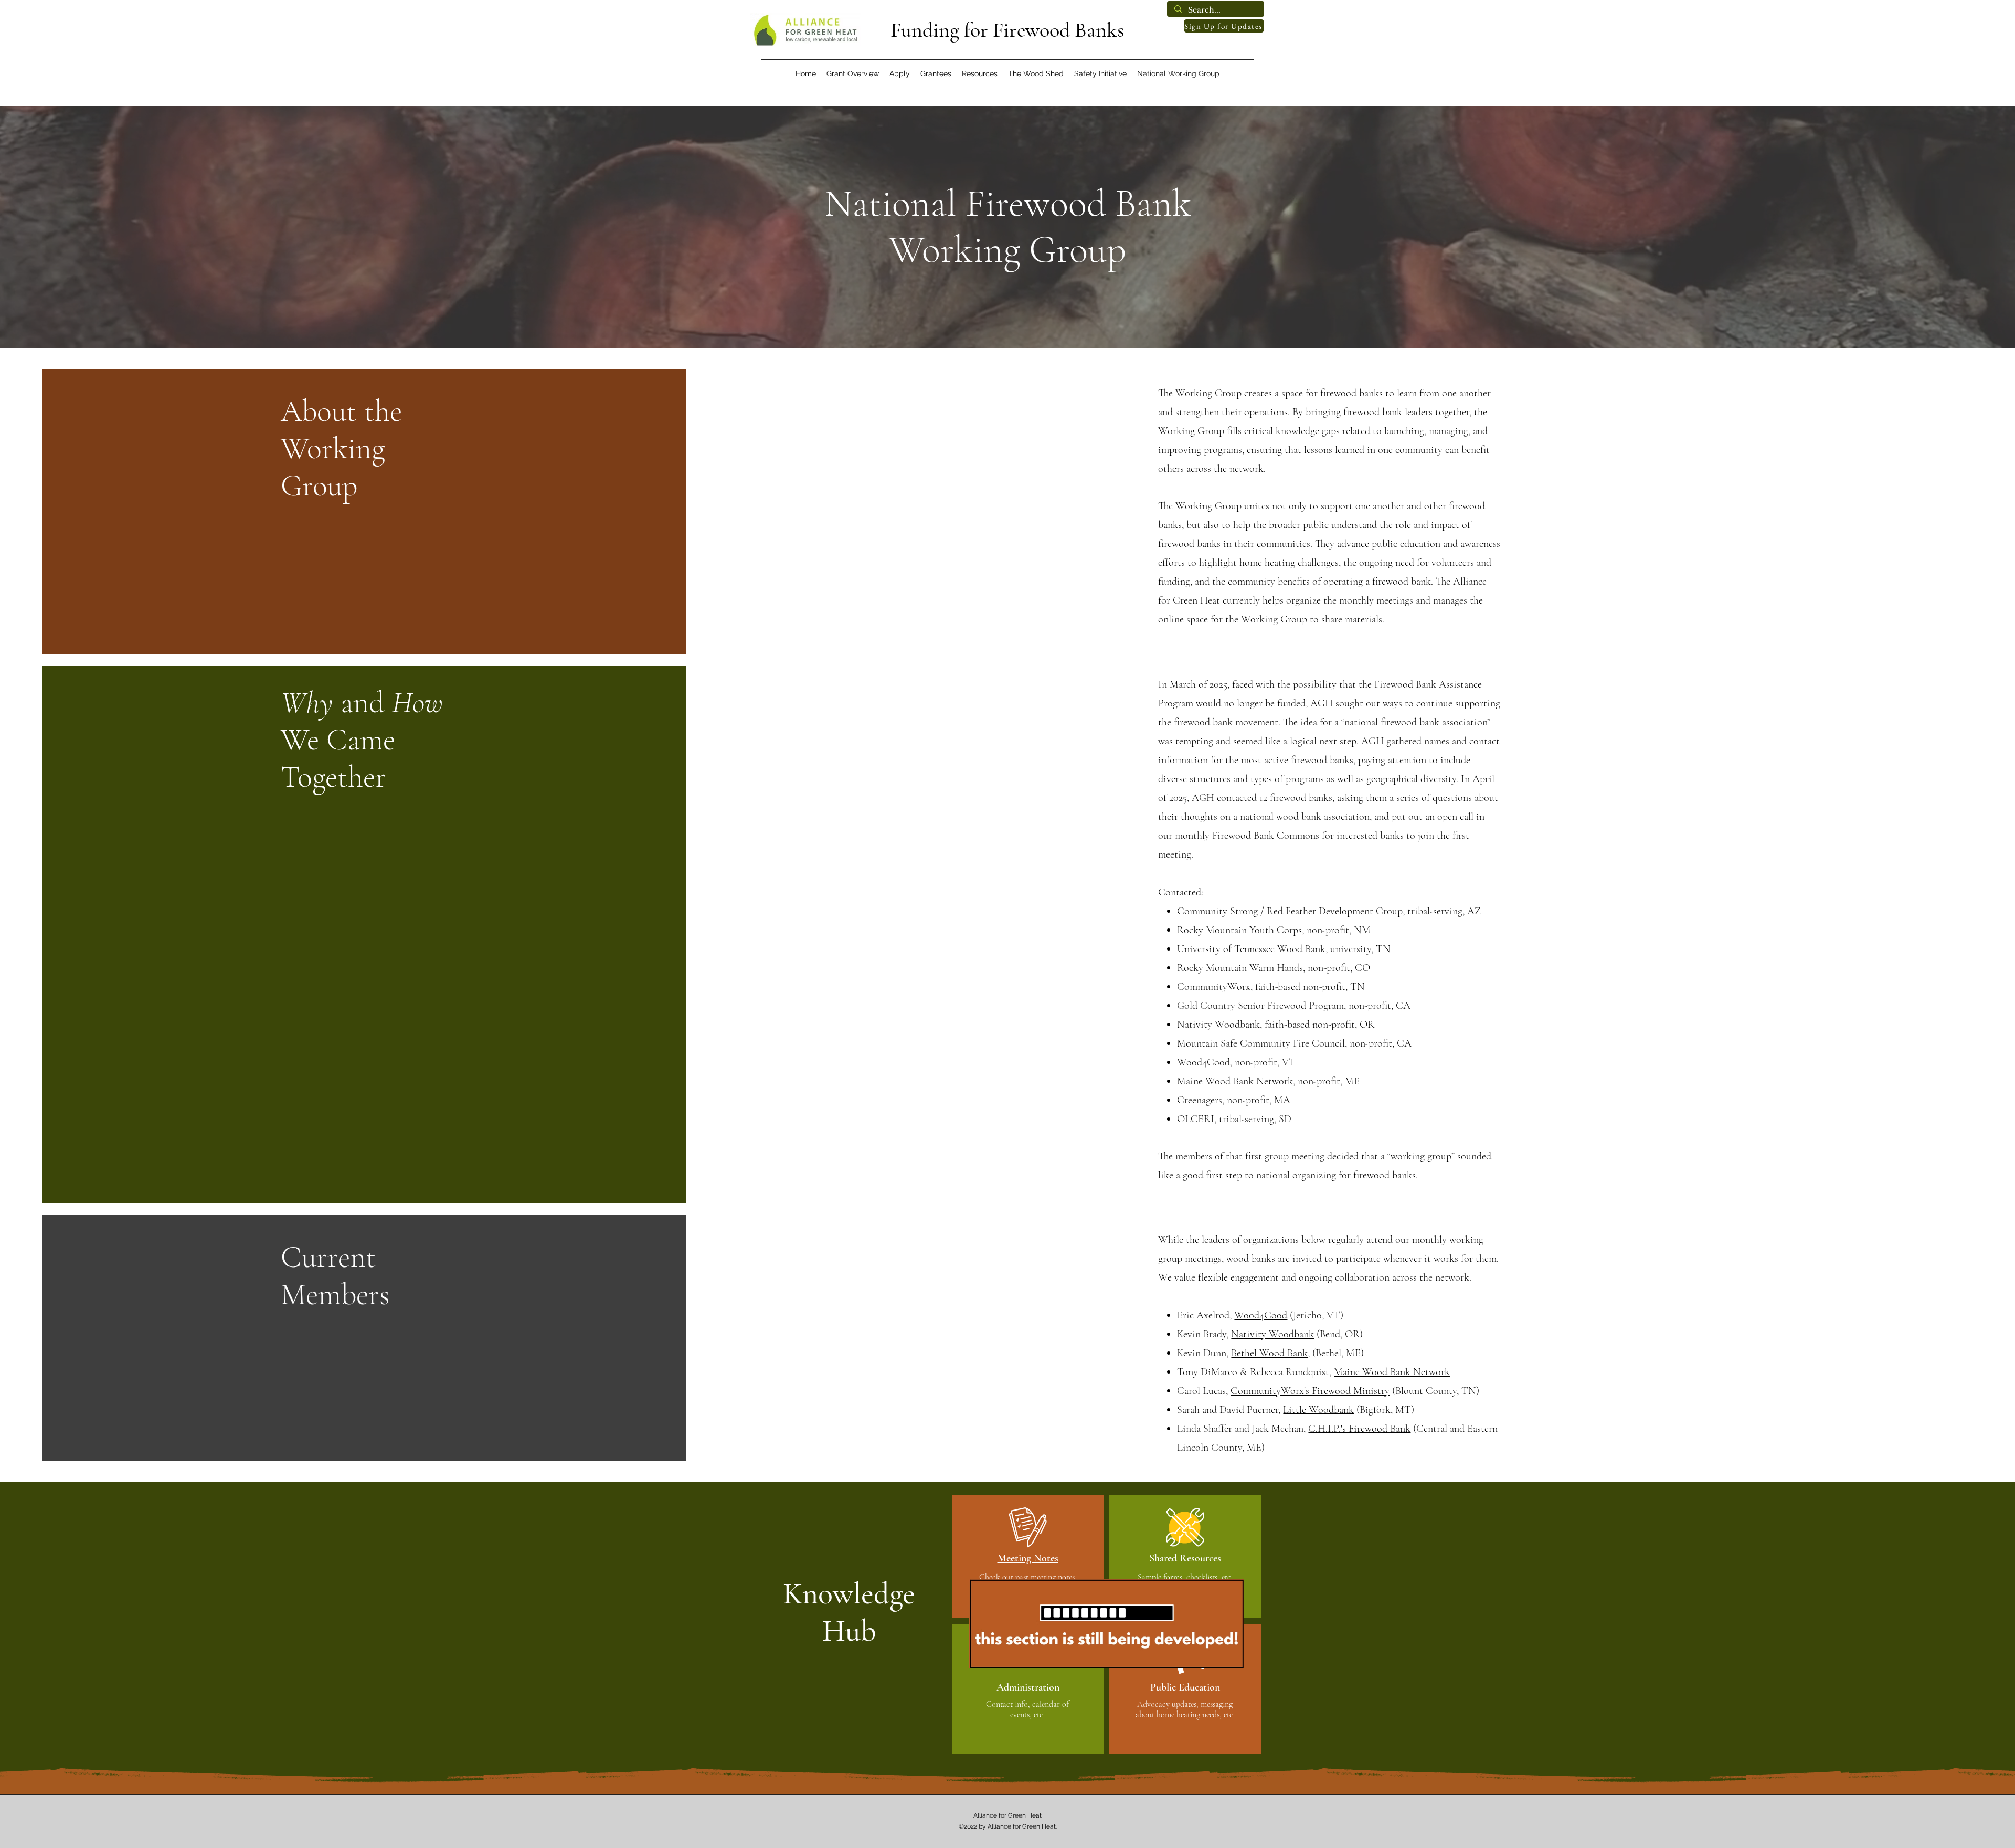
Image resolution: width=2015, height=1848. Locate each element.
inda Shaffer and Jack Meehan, (1245, 1429)
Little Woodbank (1318, 1410)
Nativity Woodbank (1272, 1334)
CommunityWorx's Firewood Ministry (1310, 1391)
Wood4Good (1261, 1315)
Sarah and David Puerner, (1230, 1410)
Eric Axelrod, (1206, 1315)
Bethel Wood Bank (1269, 1353)
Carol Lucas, (1204, 1391)
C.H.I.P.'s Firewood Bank (1359, 1429)
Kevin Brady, (1204, 1334)
